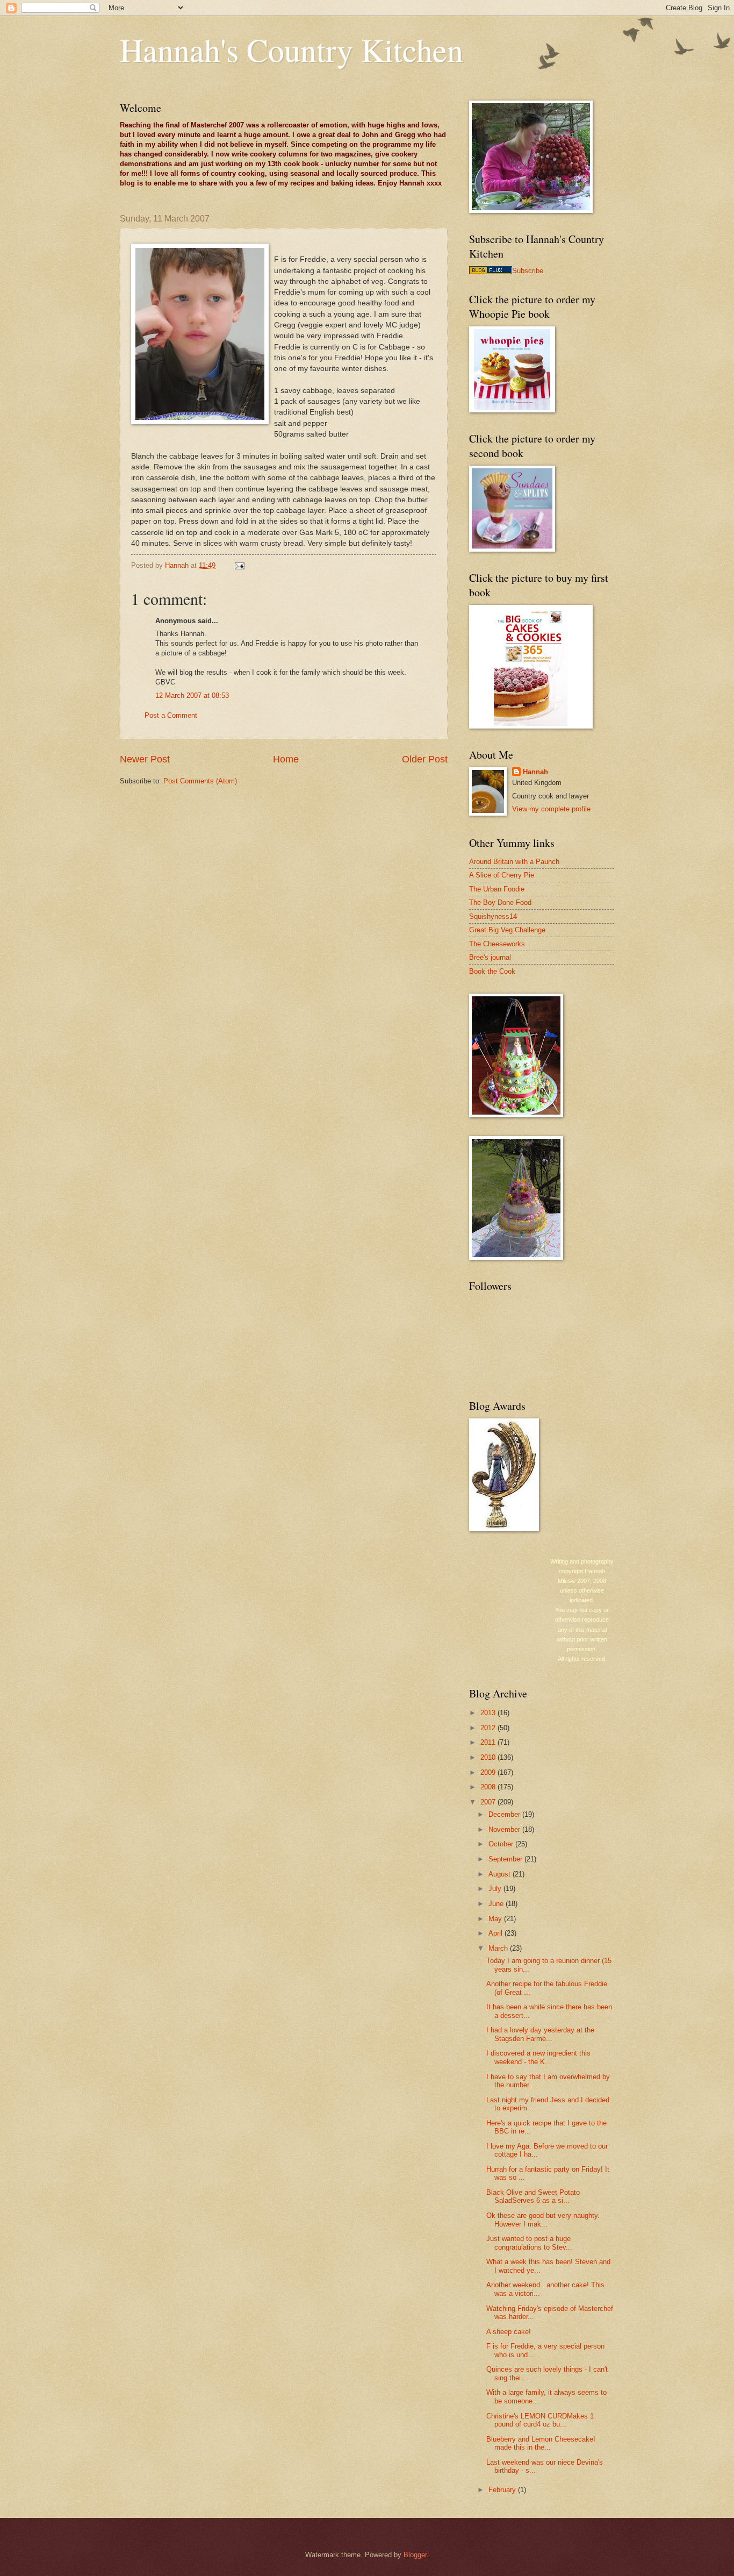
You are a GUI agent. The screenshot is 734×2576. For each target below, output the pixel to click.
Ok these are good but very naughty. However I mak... (543, 2220)
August (501, 1874)
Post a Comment (171, 715)
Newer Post (145, 759)
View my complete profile (551, 809)
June (497, 1904)
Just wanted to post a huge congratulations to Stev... (529, 2243)
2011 (489, 1742)
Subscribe (528, 271)
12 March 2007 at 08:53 (192, 695)
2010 (489, 1757)
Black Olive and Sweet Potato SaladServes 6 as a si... (533, 2196)
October (502, 1844)
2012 (489, 1728)
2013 (489, 1713)
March (499, 1948)
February (503, 2490)
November (505, 1829)
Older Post (425, 759)
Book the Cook (492, 971)
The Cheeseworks (497, 944)
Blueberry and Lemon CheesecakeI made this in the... (541, 2443)
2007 (489, 1802)
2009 (489, 1772)
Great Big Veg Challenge (507, 930)
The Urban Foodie (497, 889)
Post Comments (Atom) (200, 781)
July (496, 1889)
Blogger (415, 2555)
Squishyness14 (493, 916)
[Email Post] (239, 565)
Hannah (535, 772)
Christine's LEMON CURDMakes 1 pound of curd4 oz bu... (540, 2420)
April (496, 1933)
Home (286, 759)
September (506, 1859)
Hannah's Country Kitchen (292, 49)
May (496, 1919)
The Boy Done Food (500, 902)
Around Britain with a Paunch (514, 862)
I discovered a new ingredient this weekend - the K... (538, 2057)
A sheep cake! (509, 2332)
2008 (489, 1787)
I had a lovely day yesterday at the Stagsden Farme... (540, 2034)
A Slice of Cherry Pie (502, 875)
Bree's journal (490, 957)
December (505, 1814)
